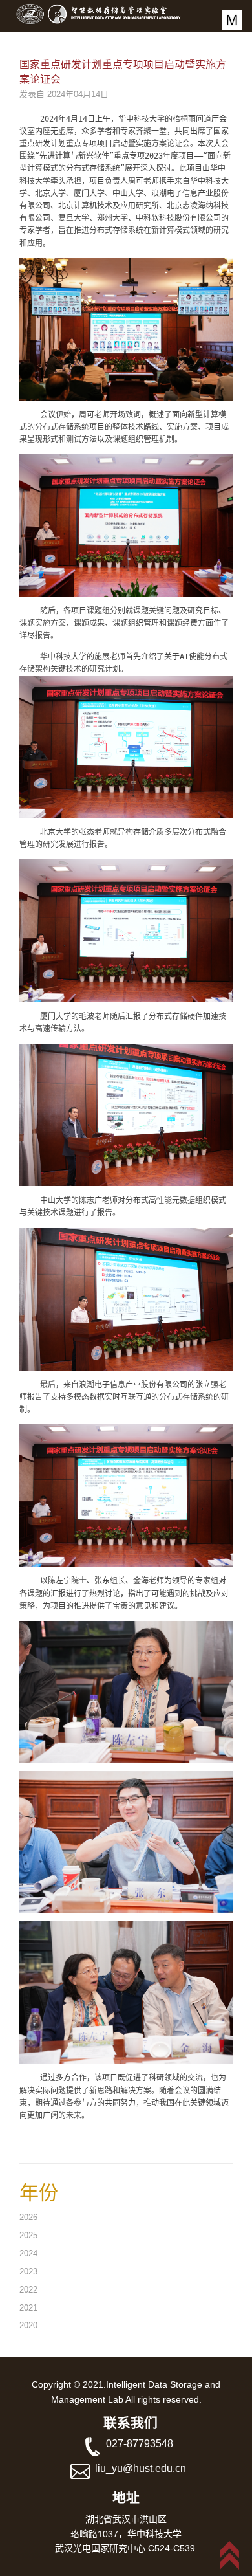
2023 (28, 2272)
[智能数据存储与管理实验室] (113, 13)
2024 (28, 2253)
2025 (28, 2235)
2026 (28, 2217)
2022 (28, 2290)
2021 (28, 2308)
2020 (28, 2325)
